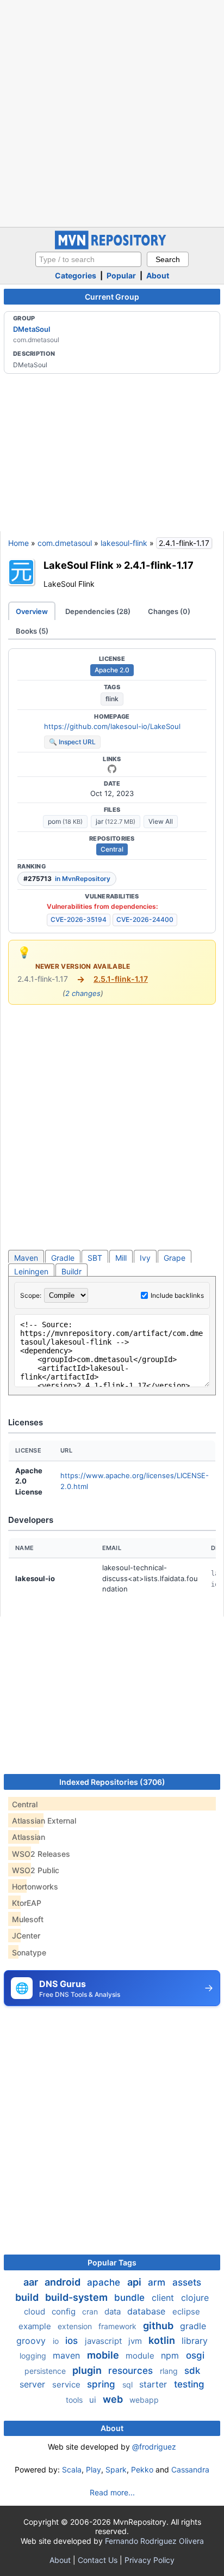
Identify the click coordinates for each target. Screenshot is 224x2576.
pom (65, 821)
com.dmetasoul (65, 543)
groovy (32, 2341)
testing (189, 2384)
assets (187, 2282)
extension (76, 2326)
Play (94, 2469)
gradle (193, 2326)
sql (129, 2384)
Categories (76, 275)
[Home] (112, 247)
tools (75, 2400)
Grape (175, 1258)
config (65, 2311)
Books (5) (32, 631)
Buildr (71, 1271)
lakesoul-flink (124, 543)
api (135, 2282)
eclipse (186, 2311)
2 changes (83, 993)
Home (18, 543)
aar (32, 2282)
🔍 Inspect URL (72, 742)
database (148, 2311)
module (141, 2356)
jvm (136, 2341)
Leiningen (31, 1271)
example (36, 2326)
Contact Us (98, 2560)
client (164, 2298)
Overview (32, 611)
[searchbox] (88, 259)
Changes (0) (169, 611)
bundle (131, 2298)
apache (105, 2282)
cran (91, 2311)
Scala (72, 2469)
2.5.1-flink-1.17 (121, 979)
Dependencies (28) (98, 611)
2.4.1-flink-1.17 (159, 565)
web (114, 2399)
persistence (46, 2371)
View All (161, 821)
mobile (104, 2355)
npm (171, 2355)
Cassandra (190, 2469)
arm (158, 2282)
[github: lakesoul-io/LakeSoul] (112, 769)
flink (112, 699)
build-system (77, 2297)
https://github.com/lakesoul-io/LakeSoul (112, 726)
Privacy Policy (150, 2560)
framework (119, 2326)
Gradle (63, 1258)
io (57, 2341)
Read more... (112, 2492)
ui (94, 2400)
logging (34, 2356)
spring (102, 2384)
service (67, 2384)
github (159, 2326)
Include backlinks (177, 1295)
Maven (26, 1258)
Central (112, 849)
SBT (95, 1258)
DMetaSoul (32, 329)
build (28, 2297)
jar (116, 821)
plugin (88, 2370)
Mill (121, 1258)
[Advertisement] (112, 112)
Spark (116, 2469)
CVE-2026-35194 (79, 919)
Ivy (145, 1258)
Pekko (142, 2469)
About (158, 275)
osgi (195, 2355)
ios (73, 2341)
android (64, 2282)
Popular (121, 275)
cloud (36, 2311)
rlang (170, 2371)
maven (68, 2355)
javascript (104, 2341)
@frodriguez (154, 2447)
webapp (144, 2400)
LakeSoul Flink (79, 565)
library (195, 2341)
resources (132, 2371)
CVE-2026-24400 (145, 919)
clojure (195, 2298)
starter (154, 2384)
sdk (192, 2371)
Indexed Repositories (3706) (112, 1782)
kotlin (163, 2340)
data (114, 2311)
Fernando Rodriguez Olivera (154, 2541)
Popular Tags (112, 2262)
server (34, 2384)
